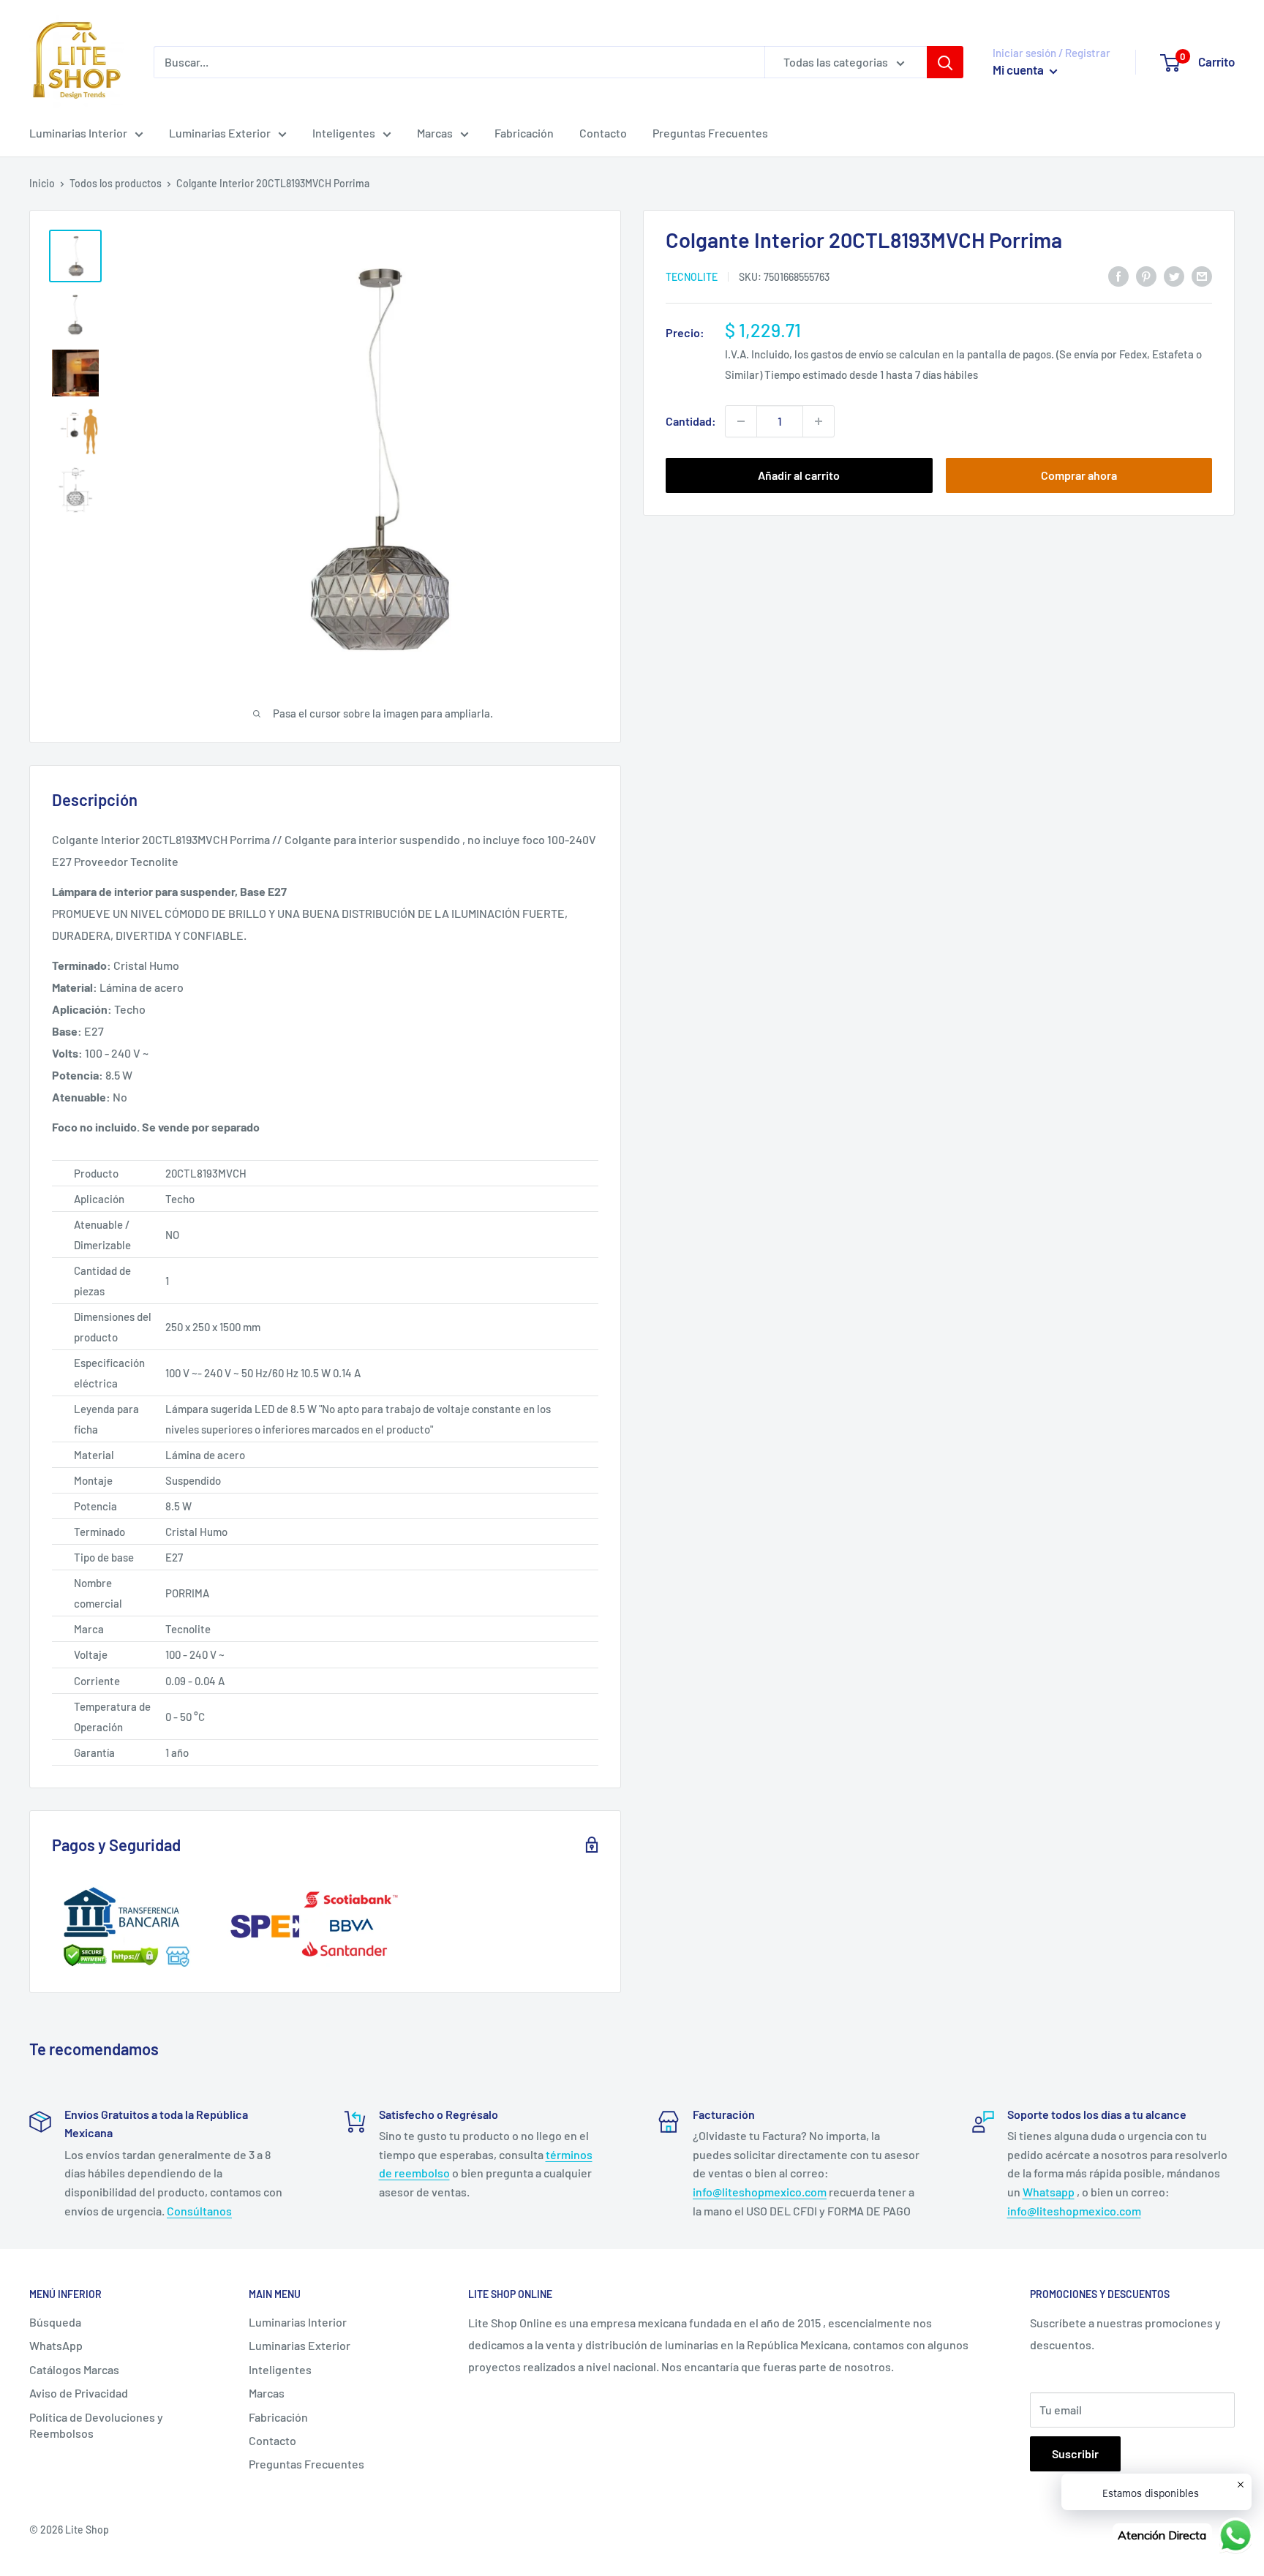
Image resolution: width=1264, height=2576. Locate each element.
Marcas (435, 133)
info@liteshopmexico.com (760, 2192)
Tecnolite (692, 277)
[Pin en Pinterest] (1146, 275)
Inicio (42, 183)
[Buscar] (945, 62)
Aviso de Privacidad (79, 2393)
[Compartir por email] (1202, 275)
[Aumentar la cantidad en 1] (819, 421)
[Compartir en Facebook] (1118, 275)
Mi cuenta (1019, 69)
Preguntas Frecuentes (710, 133)
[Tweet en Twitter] (1174, 275)
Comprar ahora (1079, 475)
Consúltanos (199, 2211)
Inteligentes (344, 133)
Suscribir (1075, 2453)
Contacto (603, 133)
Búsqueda (55, 2322)
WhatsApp (56, 2345)
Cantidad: (691, 421)
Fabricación (524, 133)
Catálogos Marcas (74, 2369)
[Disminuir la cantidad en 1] (741, 421)
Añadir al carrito (799, 475)
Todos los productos (116, 183)
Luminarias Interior (78, 133)
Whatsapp (1049, 2192)
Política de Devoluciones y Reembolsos (96, 2425)
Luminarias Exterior (220, 133)
